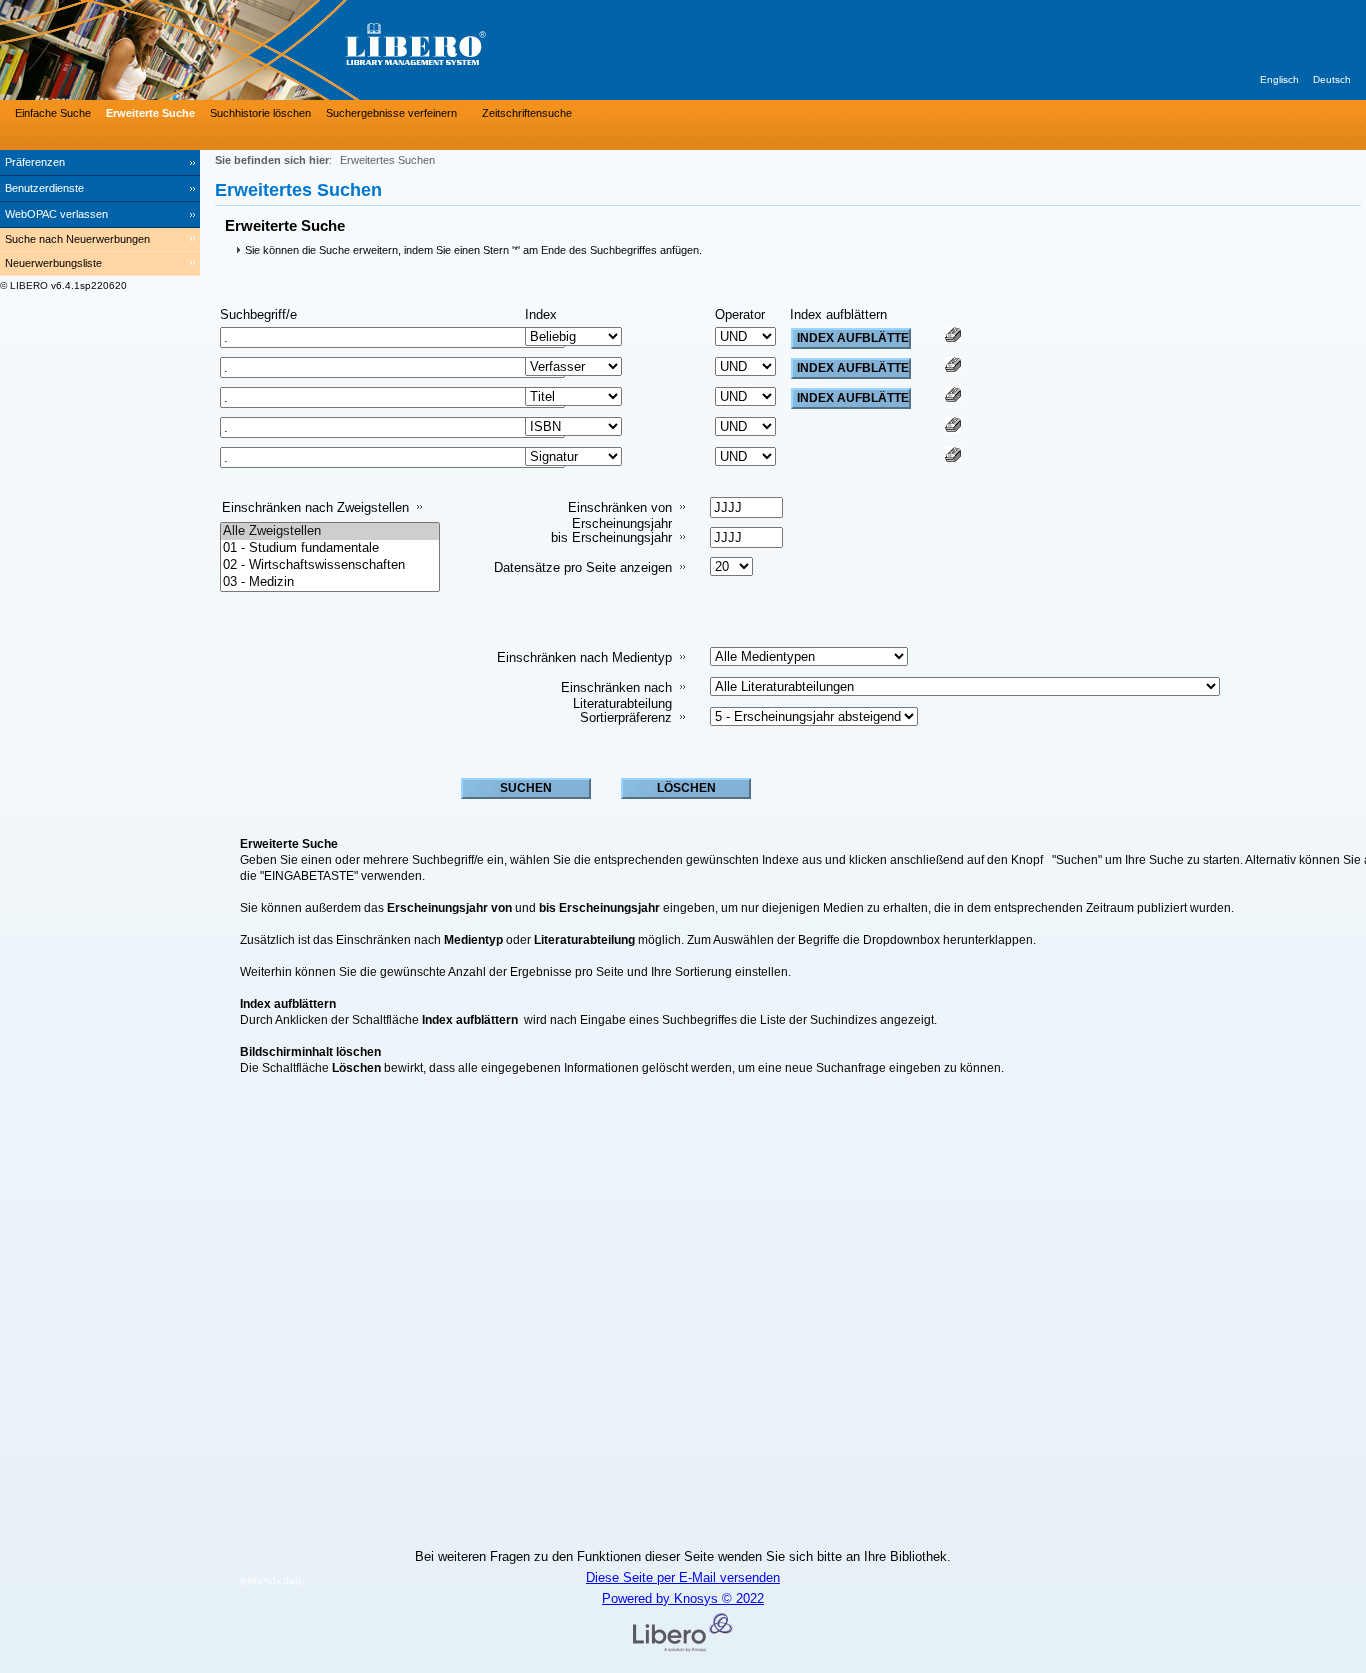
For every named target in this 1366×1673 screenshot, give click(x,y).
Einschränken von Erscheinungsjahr (620, 515)
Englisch (1279, 79)
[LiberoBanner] (300, 50)
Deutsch (1332, 79)
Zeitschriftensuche (527, 113)
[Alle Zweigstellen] (330, 531)
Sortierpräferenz (626, 717)
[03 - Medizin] (330, 582)
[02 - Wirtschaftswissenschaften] (330, 565)
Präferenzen (35, 162)
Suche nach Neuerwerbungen (77, 239)
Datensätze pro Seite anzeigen (583, 567)
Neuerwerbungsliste (53, 263)
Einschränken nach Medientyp (584, 657)
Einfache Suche (53, 113)
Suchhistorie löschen (260, 113)
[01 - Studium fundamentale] (330, 548)
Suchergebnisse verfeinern (391, 113)
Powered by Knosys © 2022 (683, 1598)
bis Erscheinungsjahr (611, 537)
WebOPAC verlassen (56, 214)
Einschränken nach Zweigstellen (315, 507)
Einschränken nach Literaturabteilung (616, 695)
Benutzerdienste (44, 188)
